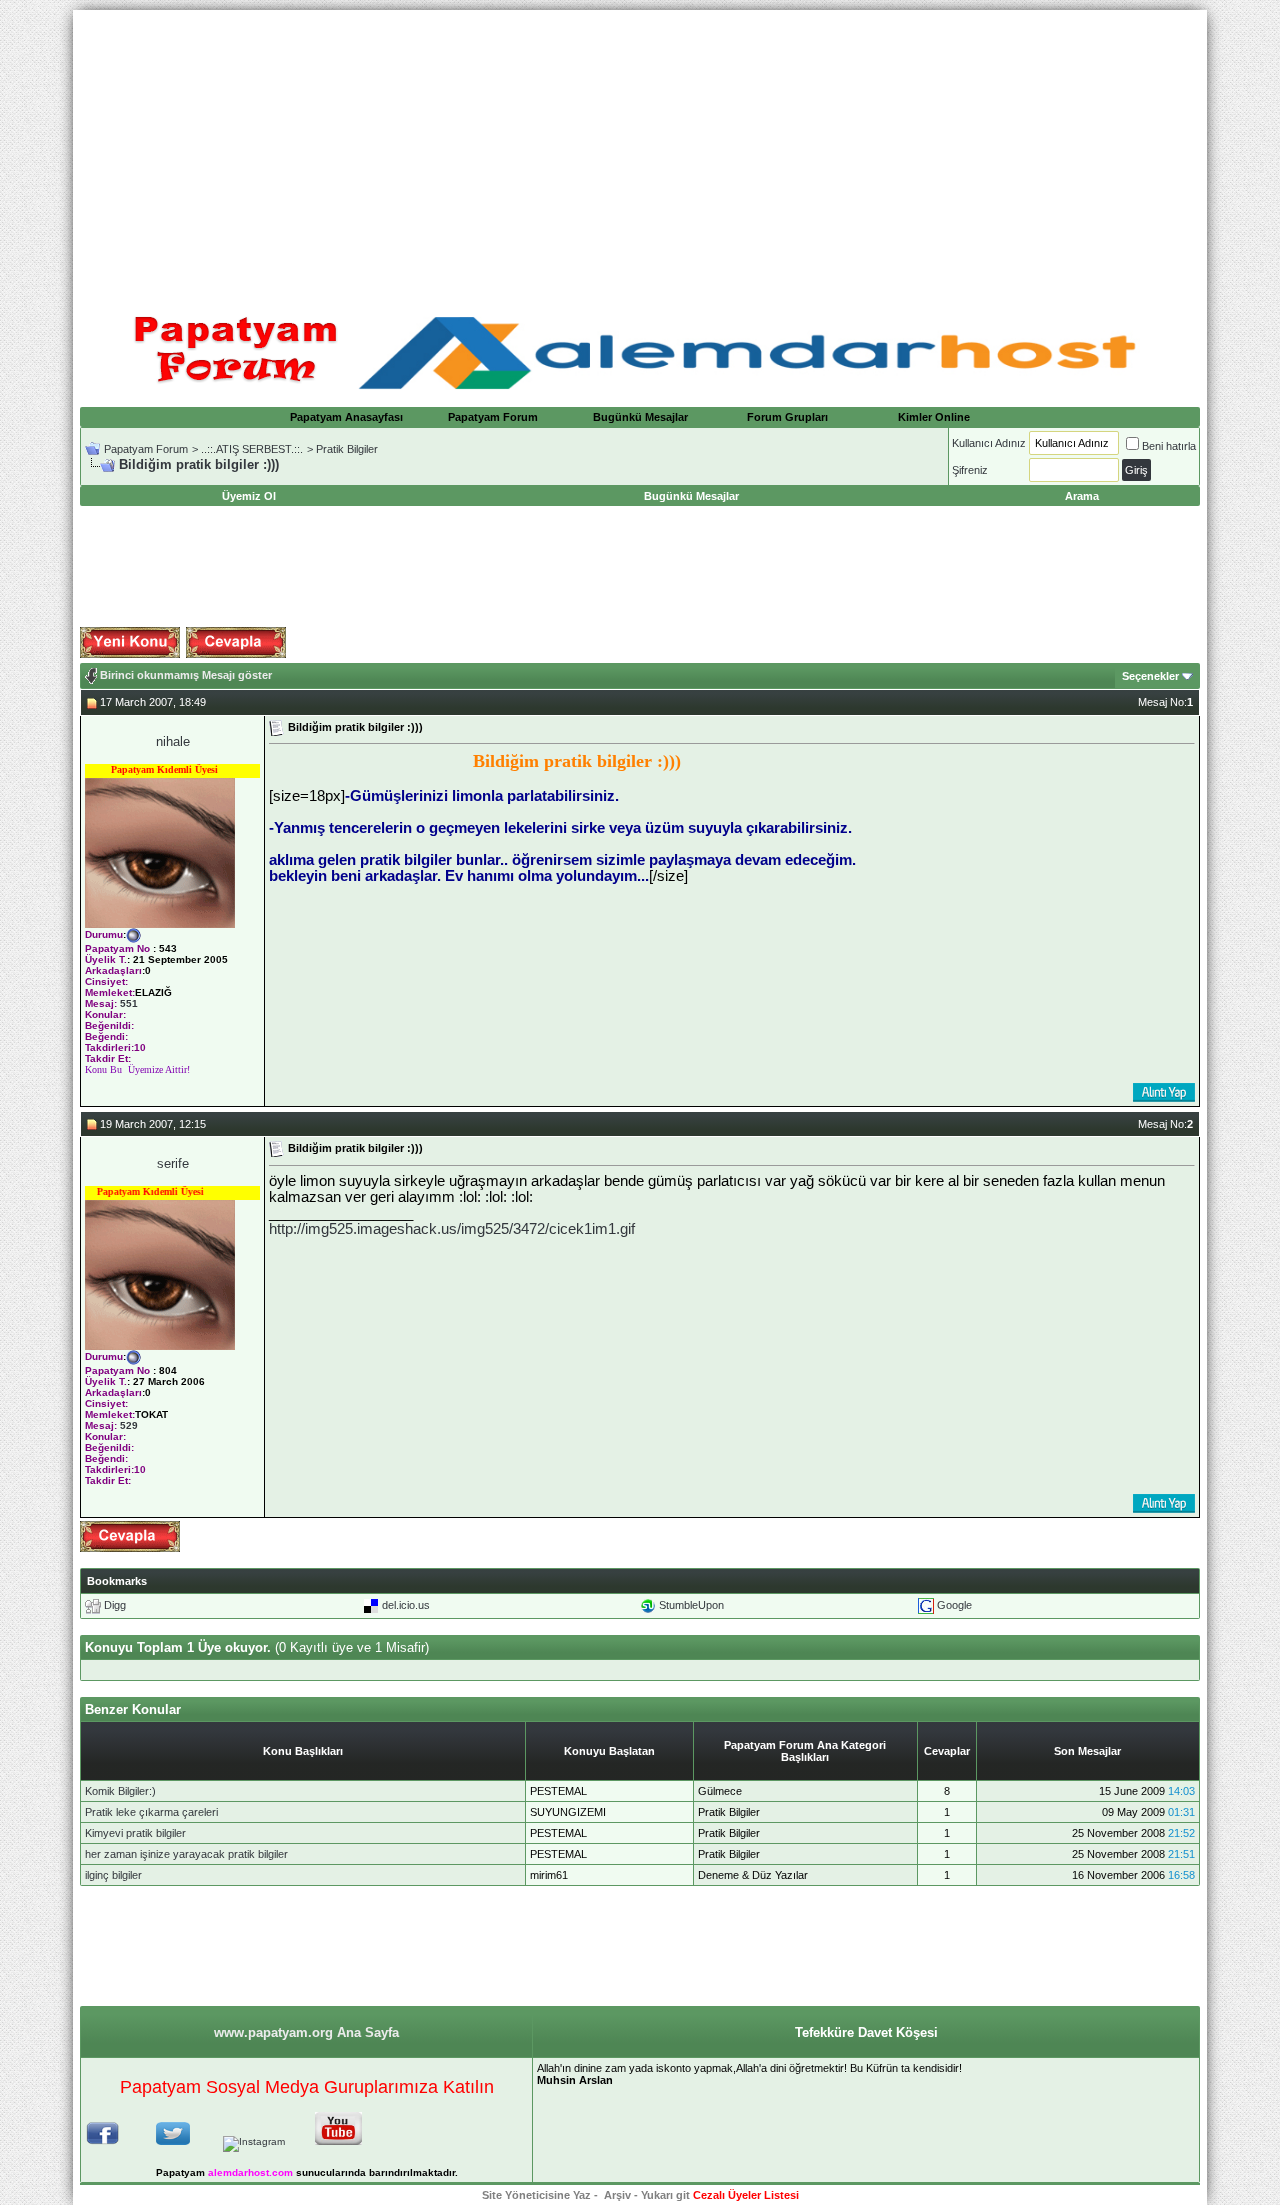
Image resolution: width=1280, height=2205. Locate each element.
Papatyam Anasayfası (346, 417)
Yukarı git (665, 2195)
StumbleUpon (691, 1605)
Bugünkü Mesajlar (640, 417)
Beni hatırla (1169, 446)
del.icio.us (406, 1605)
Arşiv (617, 2195)
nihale (173, 741)
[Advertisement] (640, 150)
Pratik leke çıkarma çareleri (151, 1812)
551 (129, 1003)
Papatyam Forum (493, 417)
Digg (115, 1605)
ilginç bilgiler (113, 1875)
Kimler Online (934, 417)
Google (954, 1605)
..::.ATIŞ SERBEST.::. (252, 449)
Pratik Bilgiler (347, 449)
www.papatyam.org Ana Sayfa (306, 2032)
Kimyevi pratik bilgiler (135, 1833)
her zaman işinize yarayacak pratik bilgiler (186, 1854)
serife (173, 1163)
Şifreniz (970, 470)
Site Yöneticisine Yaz (536, 2195)
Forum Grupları (787, 417)
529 (129, 1425)
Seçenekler (1150, 676)
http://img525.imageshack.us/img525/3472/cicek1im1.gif (452, 1229)
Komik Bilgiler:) (120, 1791)
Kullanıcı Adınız (989, 443)
